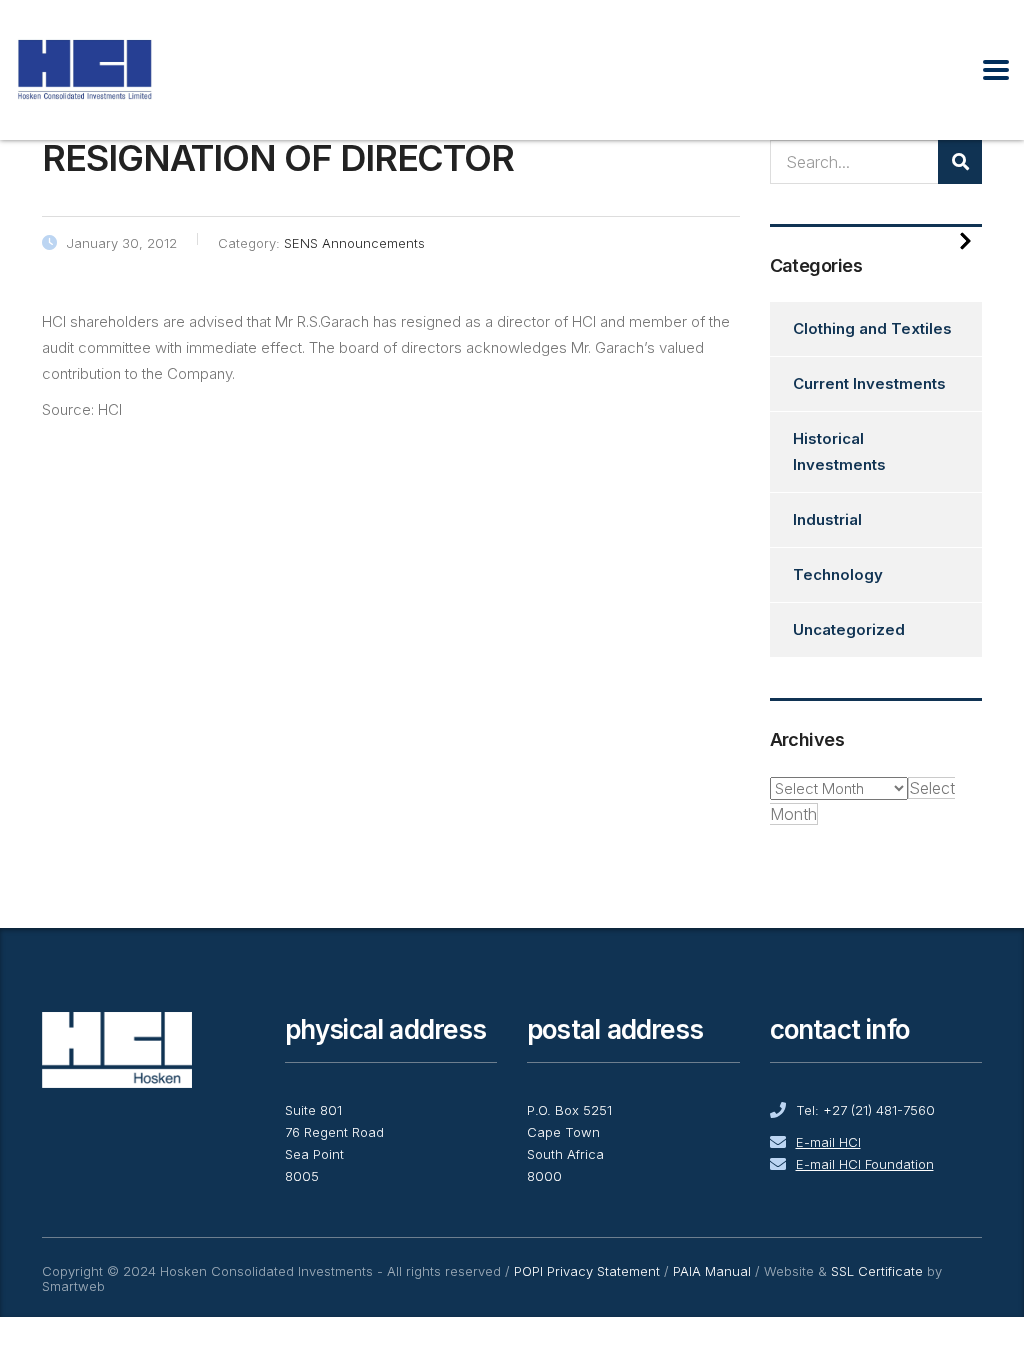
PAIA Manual (712, 1271)
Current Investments (869, 383)
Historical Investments (839, 451)
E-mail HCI (828, 1142)
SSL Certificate (877, 1271)
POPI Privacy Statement (587, 1271)
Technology (838, 574)
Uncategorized (849, 629)
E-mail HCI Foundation (865, 1164)
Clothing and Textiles (872, 328)
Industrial (827, 519)
